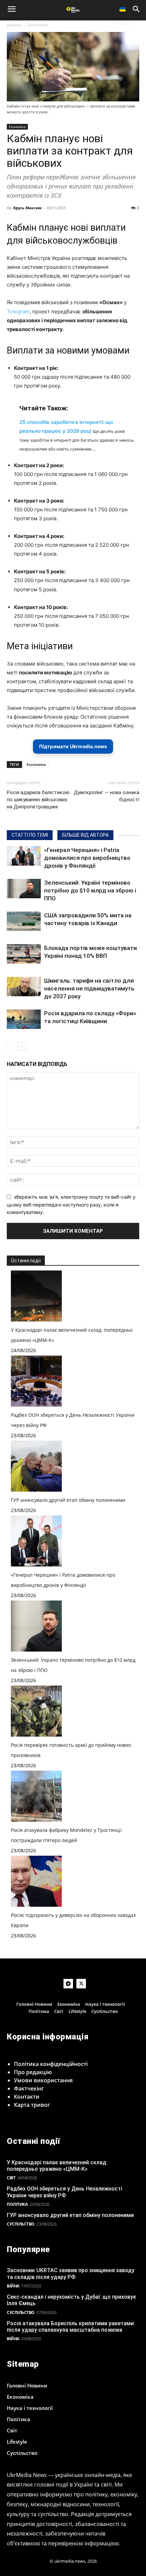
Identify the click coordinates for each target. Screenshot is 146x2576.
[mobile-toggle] (12, 9)
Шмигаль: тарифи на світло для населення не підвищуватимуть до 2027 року (89, 988)
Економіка (38, 25)
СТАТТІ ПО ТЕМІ (30, 835)
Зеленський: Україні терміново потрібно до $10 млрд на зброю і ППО (90, 890)
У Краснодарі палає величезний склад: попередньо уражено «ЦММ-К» (57, 2166)
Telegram (18, 311)
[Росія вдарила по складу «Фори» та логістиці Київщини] (24, 1019)
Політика (17, 2204)
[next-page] (22, 1046)
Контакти (27, 2097)
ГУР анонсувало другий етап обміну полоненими (68, 1500)
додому (14, 25)
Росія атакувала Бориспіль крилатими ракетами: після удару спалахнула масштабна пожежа (71, 2327)
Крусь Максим (27, 208)
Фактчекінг (29, 2088)
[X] (81, 1984)
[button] (136, 9)
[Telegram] (68, 1984)
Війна (13, 2286)
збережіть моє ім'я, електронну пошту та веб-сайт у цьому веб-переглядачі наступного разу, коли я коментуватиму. (71, 1204)
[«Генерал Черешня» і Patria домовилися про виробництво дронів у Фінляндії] (24, 856)
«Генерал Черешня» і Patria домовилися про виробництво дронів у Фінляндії (87, 858)
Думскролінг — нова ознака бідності (106, 796)
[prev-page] (11, 1046)
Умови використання (43, 2080)
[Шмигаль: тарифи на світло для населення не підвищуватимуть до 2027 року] (24, 986)
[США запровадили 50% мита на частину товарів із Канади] (24, 921)
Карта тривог (32, 2105)
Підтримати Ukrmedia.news (73, 746)
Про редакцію (33, 2072)
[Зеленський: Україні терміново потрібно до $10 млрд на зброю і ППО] (24, 888)
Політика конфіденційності (51, 2064)
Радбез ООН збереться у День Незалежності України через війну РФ (65, 2192)
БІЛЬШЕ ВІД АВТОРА (85, 835)
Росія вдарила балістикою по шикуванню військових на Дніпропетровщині (38, 800)
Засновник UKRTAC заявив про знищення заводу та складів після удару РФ (71, 2274)
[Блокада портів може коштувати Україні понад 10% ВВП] (24, 954)
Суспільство (21, 2224)
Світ (11, 2178)
